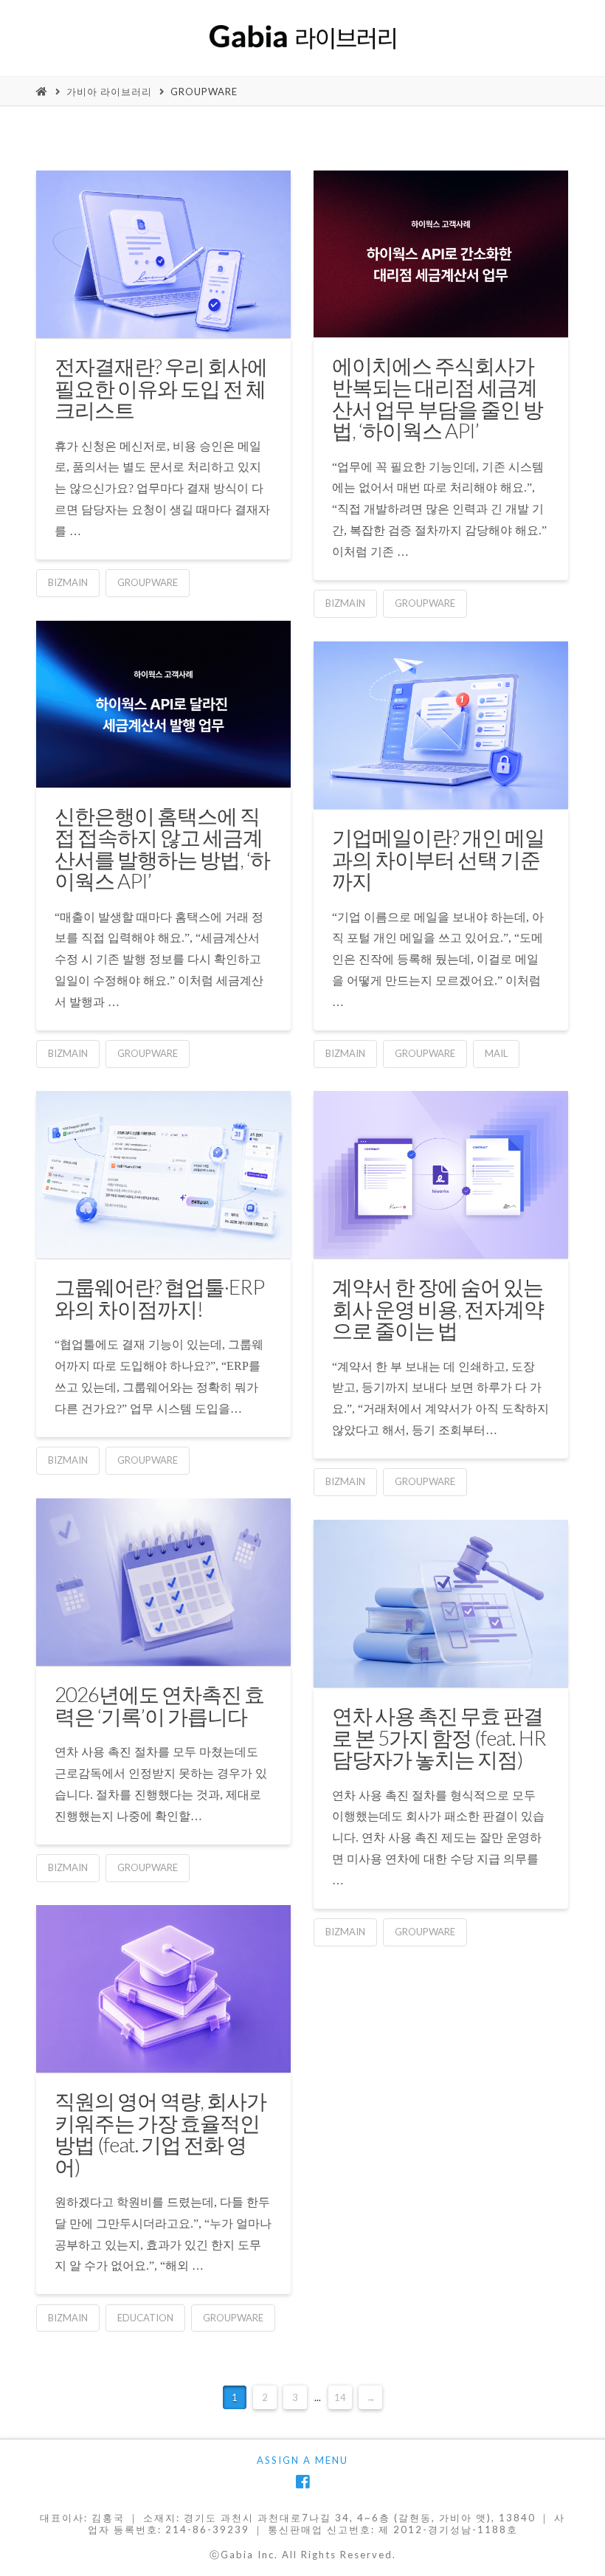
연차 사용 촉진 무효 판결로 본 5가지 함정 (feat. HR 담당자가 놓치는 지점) (439, 1737)
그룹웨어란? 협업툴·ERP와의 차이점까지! (159, 1297)
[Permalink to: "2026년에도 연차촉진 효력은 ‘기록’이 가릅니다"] (163, 1582)
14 (340, 2397)
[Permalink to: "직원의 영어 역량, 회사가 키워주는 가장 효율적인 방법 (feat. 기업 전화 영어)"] (163, 1989)
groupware (204, 92)
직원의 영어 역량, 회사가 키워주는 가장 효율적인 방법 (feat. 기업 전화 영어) (160, 2133)
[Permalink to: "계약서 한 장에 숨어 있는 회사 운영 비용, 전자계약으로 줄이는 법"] (440, 1175)
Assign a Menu (302, 2460)
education (145, 2318)
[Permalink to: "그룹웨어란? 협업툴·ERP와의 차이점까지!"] (163, 1175)
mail (496, 1053)
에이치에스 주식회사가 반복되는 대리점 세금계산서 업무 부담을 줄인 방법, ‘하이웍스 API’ (438, 398)
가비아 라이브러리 (109, 92)
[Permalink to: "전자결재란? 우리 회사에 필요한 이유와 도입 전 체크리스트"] (163, 254)
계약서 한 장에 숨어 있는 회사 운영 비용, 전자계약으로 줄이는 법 (438, 1308)
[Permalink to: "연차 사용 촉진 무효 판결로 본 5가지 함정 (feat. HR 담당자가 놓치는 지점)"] (440, 1604)
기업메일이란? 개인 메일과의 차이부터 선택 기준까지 (438, 859)
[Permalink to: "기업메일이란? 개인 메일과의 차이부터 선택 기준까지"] (440, 725)
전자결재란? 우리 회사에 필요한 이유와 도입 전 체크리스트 (161, 388)
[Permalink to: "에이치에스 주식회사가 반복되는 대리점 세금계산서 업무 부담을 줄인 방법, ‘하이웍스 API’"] (440, 254)
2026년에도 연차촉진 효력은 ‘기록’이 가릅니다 (159, 1705)
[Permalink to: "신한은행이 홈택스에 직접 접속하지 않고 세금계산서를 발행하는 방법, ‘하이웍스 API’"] (163, 704)
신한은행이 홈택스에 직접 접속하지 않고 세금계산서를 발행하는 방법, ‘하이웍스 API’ (162, 848)
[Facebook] (302, 2482)
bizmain (68, 582)
